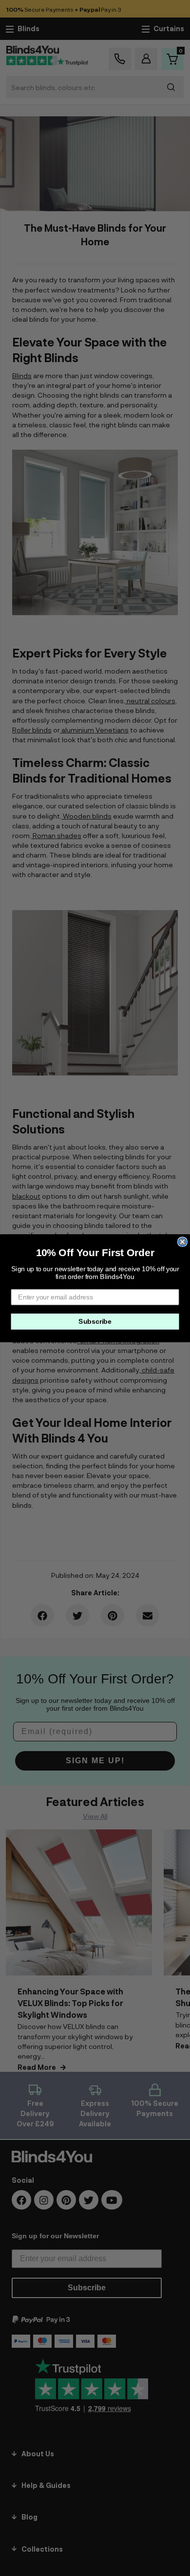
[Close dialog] (182, 1242)
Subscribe (95, 1321)
